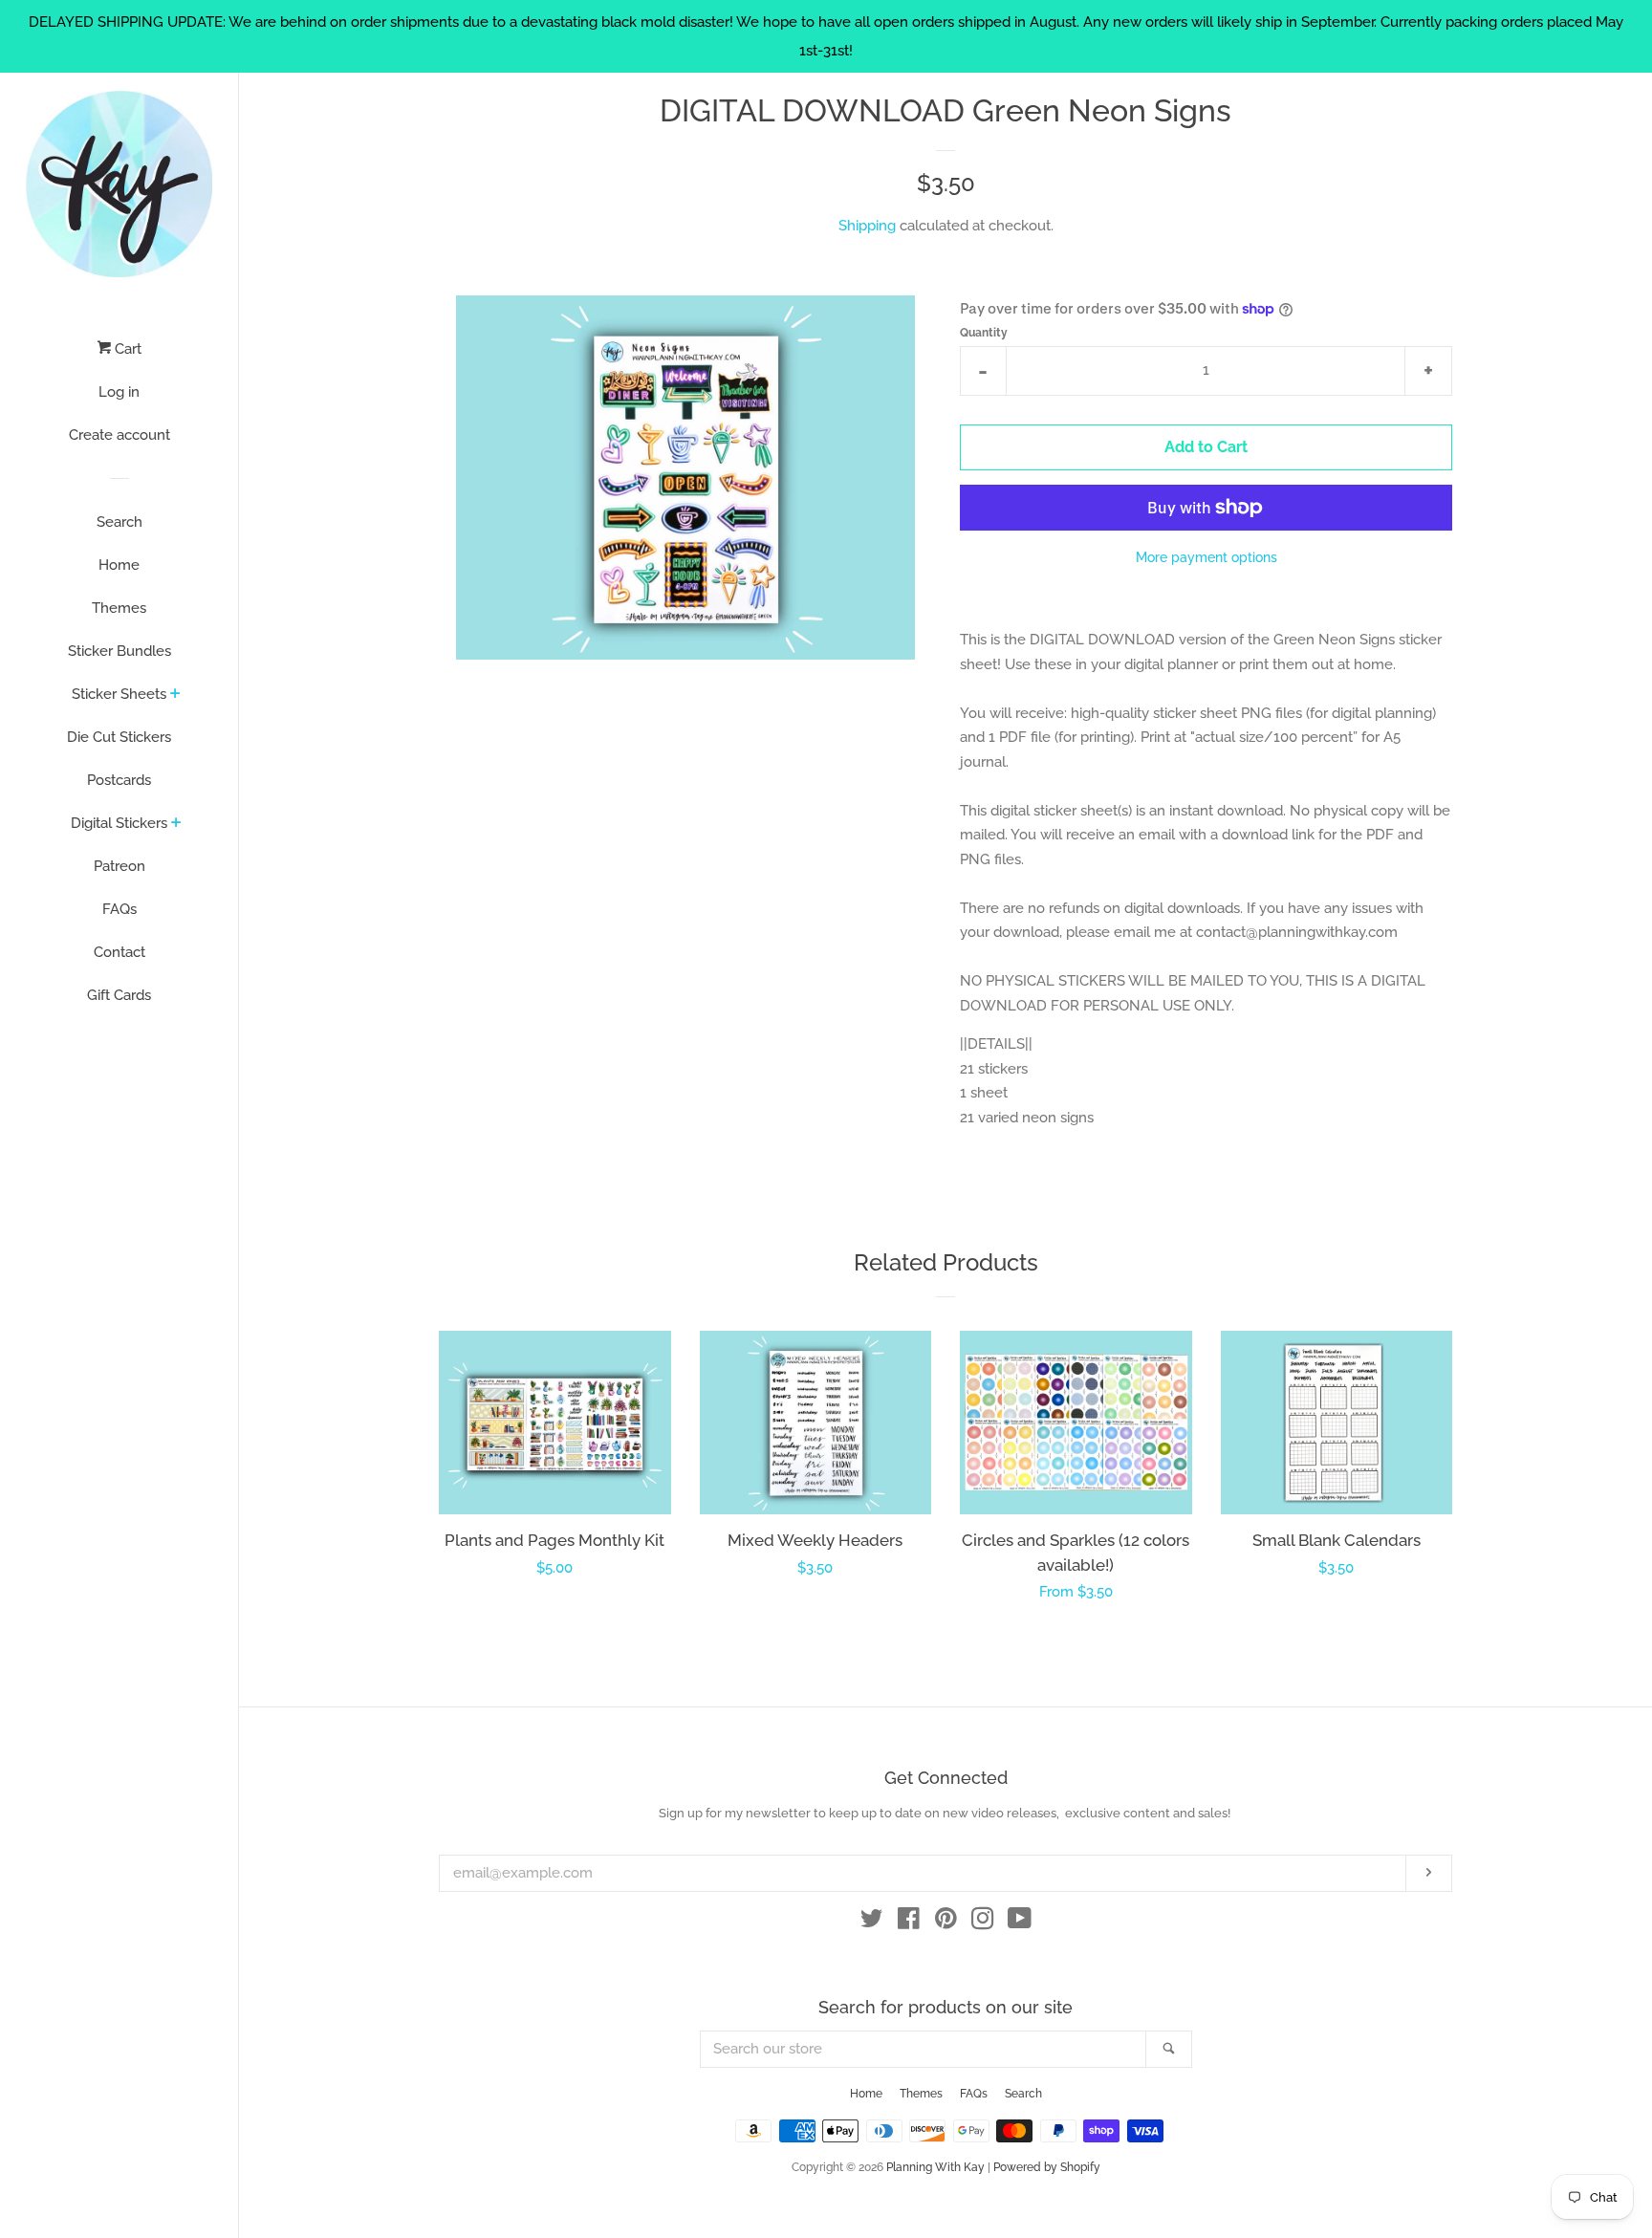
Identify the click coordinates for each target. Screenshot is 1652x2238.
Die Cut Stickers (119, 737)
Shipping (867, 226)
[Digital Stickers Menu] (176, 824)
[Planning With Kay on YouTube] (1020, 1923)
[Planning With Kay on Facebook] (909, 1923)
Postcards (119, 780)
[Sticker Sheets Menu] (175, 695)
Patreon (120, 866)
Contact (120, 952)
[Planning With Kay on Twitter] (872, 1923)
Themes (119, 608)
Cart (126, 349)
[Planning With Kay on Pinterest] (946, 1923)
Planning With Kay (935, 2167)
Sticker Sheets (119, 694)
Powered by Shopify (1047, 2167)
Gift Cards (119, 995)
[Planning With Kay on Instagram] (983, 1923)
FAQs (120, 909)
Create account (120, 435)
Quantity (984, 333)
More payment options (1206, 557)
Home (119, 565)
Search (120, 522)
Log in (119, 392)
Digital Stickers (119, 823)
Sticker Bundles (120, 651)
